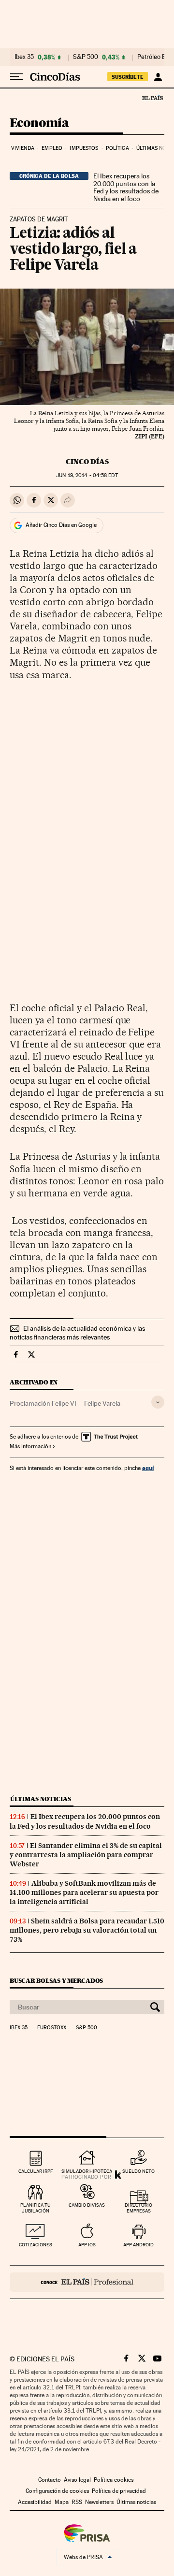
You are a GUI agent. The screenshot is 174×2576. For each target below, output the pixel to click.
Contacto (50, 2480)
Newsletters (99, 2502)
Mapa (62, 2502)
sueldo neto (138, 2171)
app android (138, 2245)
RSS (77, 2502)
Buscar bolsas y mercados (56, 1981)
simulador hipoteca (87, 2171)
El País (152, 98)
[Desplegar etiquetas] (158, 1402)
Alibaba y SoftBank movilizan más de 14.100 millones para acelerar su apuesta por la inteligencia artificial (84, 1892)
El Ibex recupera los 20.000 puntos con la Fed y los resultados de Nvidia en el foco (126, 188)
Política (117, 148)
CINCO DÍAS (87, 462)
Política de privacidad (119, 2491)
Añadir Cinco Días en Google (61, 525)
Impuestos (84, 148)
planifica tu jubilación (36, 2208)
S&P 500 (86, 57)
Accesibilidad (35, 2502)
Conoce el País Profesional (87, 2282)
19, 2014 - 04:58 (87, 475)
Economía (39, 124)
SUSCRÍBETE (128, 77)
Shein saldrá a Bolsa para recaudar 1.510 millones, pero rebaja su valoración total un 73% (87, 1930)
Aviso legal (77, 2480)
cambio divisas (87, 2205)
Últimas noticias (41, 1799)
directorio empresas (138, 2208)
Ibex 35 (24, 57)
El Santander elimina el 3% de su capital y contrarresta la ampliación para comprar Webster (86, 1855)
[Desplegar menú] (16, 77)
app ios (87, 2245)
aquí (148, 1468)
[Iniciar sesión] (158, 77)
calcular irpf (36, 2171)
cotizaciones (36, 2245)
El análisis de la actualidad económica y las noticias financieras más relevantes (77, 1333)
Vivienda (23, 148)
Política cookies (114, 2480)
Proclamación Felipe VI (43, 1403)
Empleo (52, 148)
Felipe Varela (102, 1403)
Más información (30, 1446)
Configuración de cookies (57, 2491)
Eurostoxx (52, 2028)
